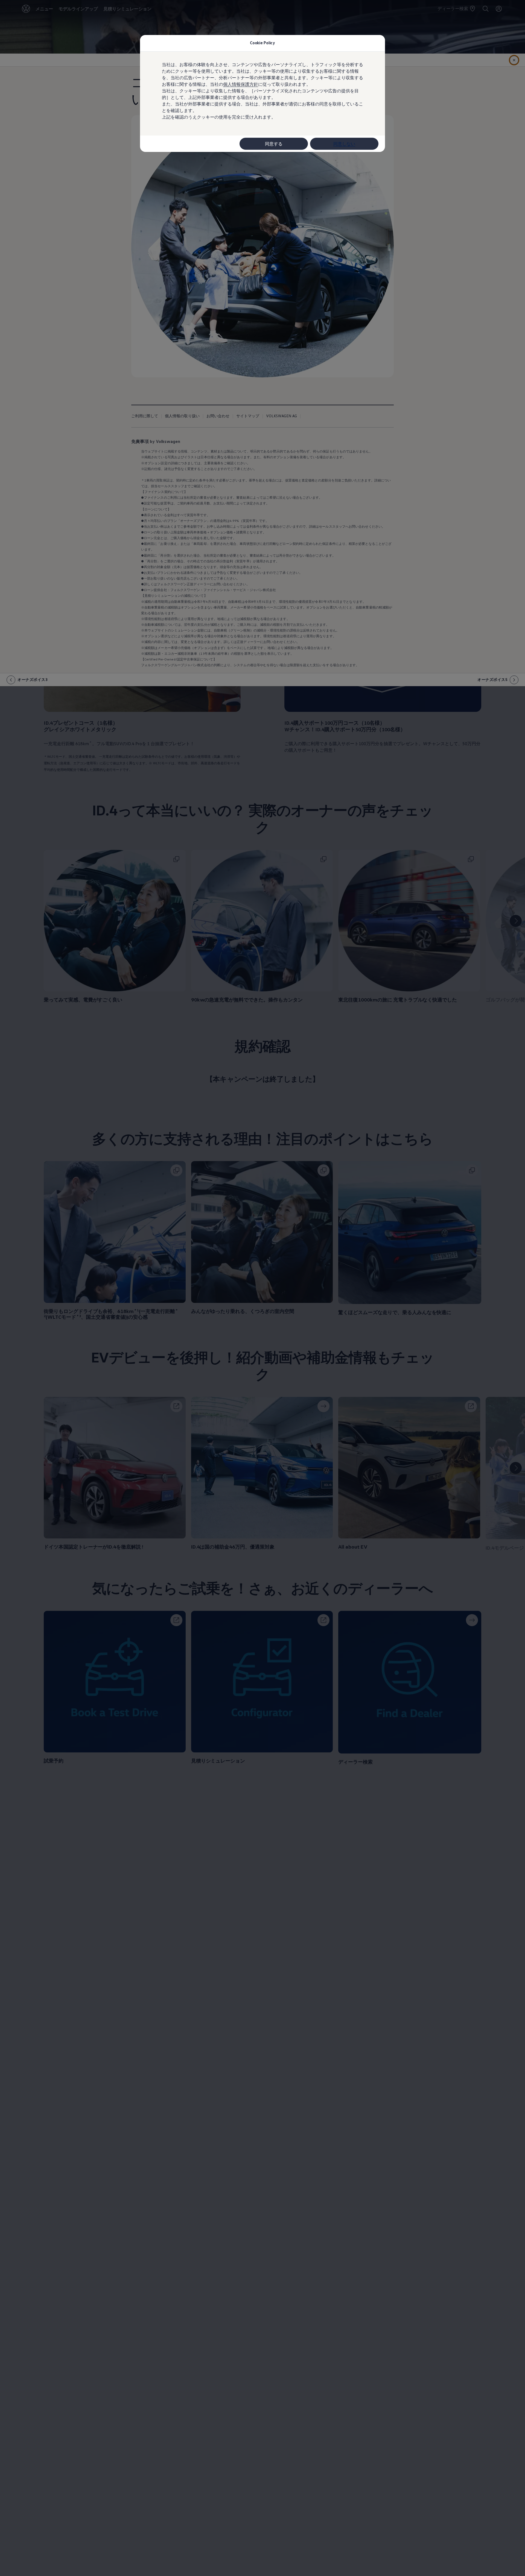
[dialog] (262, 1288)
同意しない (344, 144)
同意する (274, 144)
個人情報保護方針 (241, 84)
